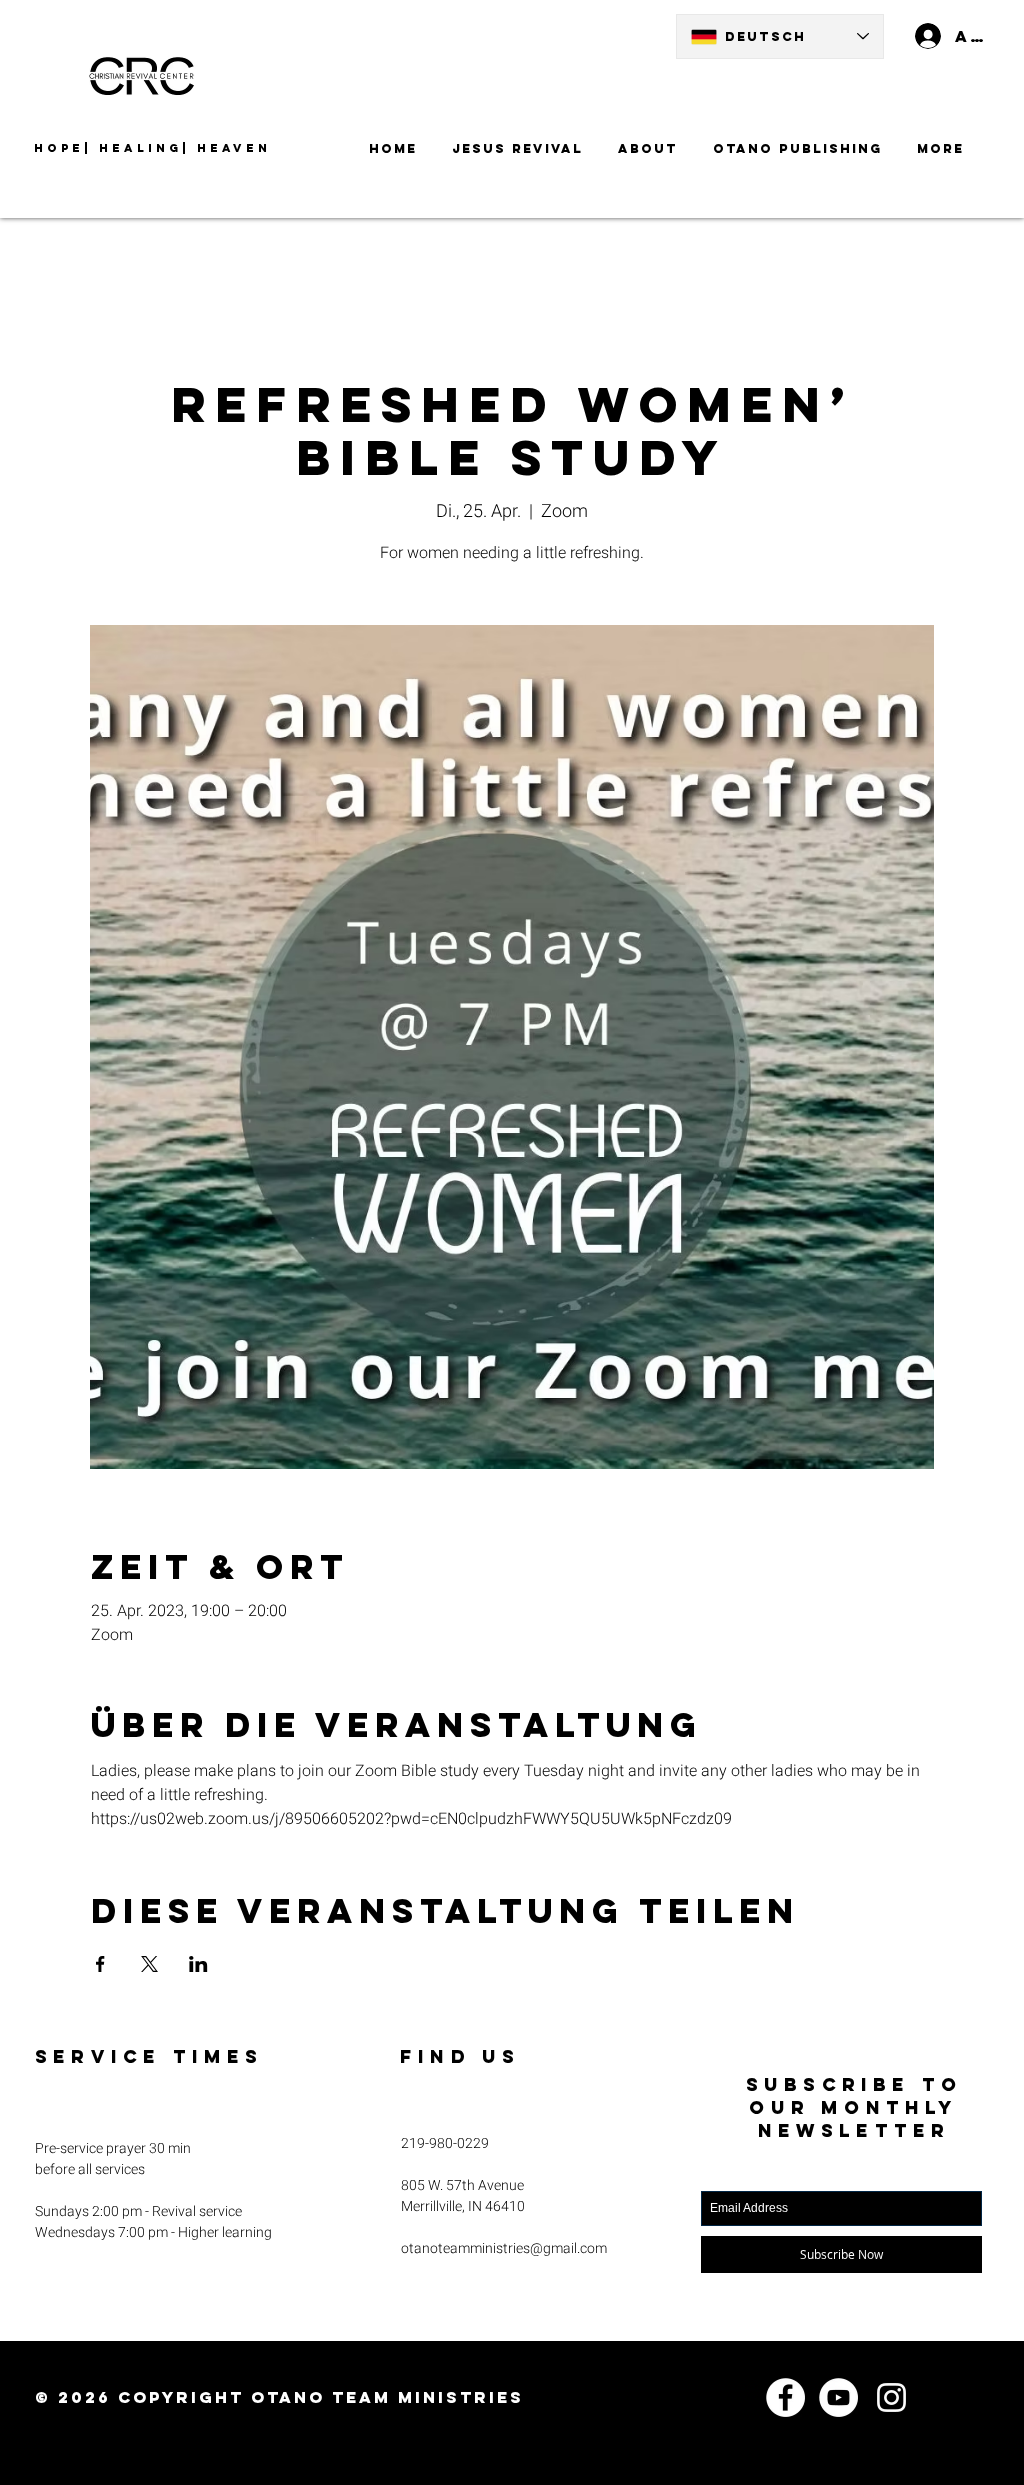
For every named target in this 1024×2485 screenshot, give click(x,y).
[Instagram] (891, 2397)
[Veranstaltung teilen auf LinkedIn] (198, 1964)
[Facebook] (785, 2397)
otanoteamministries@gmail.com (504, 2248)
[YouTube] (838, 2397)
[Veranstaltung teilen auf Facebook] (100, 1964)
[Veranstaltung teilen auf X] (149, 1964)
